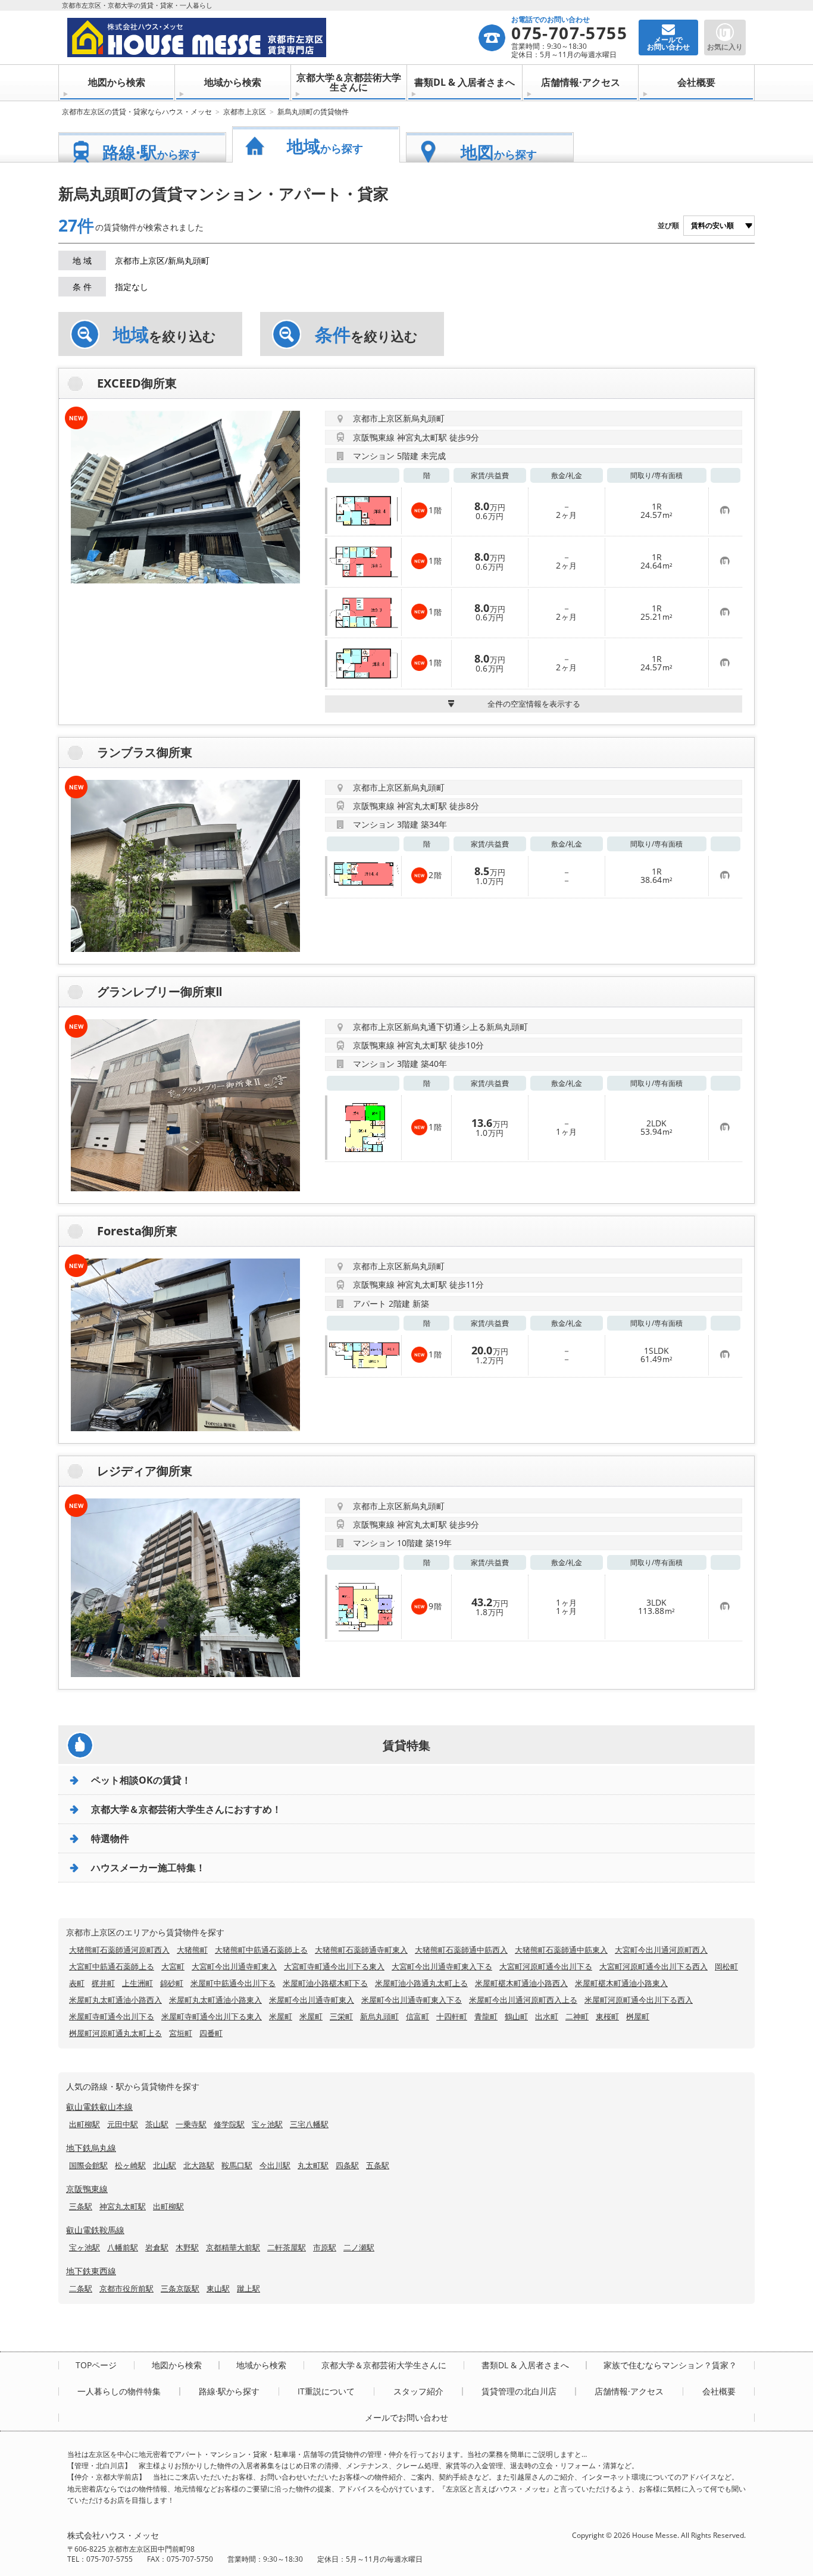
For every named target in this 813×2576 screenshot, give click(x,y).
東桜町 (607, 2016)
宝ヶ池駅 (267, 2124)
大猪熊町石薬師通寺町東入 (361, 1950)
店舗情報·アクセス (581, 82)
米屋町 (281, 2016)
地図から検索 (117, 82)
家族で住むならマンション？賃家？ (670, 2365)
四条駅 (347, 2165)
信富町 (418, 2016)
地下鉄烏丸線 (91, 2148)
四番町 (211, 2033)
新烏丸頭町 (379, 2016)
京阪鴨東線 (87, 2189)
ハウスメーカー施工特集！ (148, 1868)
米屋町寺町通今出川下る (112, 2016)
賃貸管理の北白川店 (519, 2391)
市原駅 (325, 2247)
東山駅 (218, 2288)
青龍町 (486, 2016)
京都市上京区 (245, 112)
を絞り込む (165, 335)
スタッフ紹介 (418, 2391)
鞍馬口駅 (237, 2165)
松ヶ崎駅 (130, 2165)
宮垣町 (181, 2033)
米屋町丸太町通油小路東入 (215, 2000)
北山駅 (165, 2165)
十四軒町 (452, 2016)
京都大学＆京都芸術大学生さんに (349, 82)
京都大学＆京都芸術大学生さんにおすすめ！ (186, 1809)
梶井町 (103, 1983)
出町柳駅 (85, 2124)
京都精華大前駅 (233, 2247)
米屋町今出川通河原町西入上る (523, 2000)
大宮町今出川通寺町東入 (234, 1966)
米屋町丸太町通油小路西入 (115, 2000)
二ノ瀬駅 (359, 2247)
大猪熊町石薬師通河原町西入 (119, 1950)
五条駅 (378, 2165)
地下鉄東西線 (91, 2271)
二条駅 (81, 2288)
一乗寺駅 (191, 2124)
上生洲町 (137, 1983)
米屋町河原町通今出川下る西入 (639, 2000)
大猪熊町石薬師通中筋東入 (561, 1950)
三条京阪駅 (180, 2288)
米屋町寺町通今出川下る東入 (212, 2016)
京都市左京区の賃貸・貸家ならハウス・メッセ (137, 112)
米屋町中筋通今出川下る (233, 1983)
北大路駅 (199, 2165)
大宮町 (173, 1966)
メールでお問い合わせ (406, 2418)
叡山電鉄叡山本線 (99, 2107)
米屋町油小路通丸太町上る (421, 1983)
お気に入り (725, 47)
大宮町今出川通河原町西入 (661, 1950)
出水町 (547, 2016)
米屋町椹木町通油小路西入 (521, 1983)
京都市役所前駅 (126, 2288)
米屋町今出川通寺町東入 (312, 2000)
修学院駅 (229, 2124)
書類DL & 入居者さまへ (465, 82)
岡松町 (726, 1966)
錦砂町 (172, 1983)
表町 (77, 1983)
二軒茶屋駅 (287, 2247)
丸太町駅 (313, 2165)
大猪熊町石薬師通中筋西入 (461, 1950)
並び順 (668, 225)
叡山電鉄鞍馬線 (95, 2230)
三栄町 (341, 2016)
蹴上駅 (248, 2288)
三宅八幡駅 (309, 2124)
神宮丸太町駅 (123, 2206)
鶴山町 (516, 2016)
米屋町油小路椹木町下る (325, 1983)
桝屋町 (638, 2016)
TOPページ (96, 2365)
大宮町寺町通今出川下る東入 (334, 1966)
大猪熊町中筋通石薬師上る (261, 1950)
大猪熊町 (192, 1950)
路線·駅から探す (229, 2391)
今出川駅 (275, 2165)
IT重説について (326, 2391)
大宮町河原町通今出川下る (546, 1966)
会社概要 (696, 82)
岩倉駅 (157, 2247)
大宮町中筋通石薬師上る (112, 1966)
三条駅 (81, 2206)
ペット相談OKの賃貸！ (141, 1780)
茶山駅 (157, 2124)
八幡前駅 (123, 2247)
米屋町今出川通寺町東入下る (412, 2000)
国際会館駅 (88, 2165)
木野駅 (187, 2247)
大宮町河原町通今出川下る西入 (653, 1966)
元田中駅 (123, 2124)
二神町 (577, 2016)
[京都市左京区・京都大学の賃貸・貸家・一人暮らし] (272, 38)
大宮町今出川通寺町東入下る (442, 1966)
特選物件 (110, 1838)
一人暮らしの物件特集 (119, 2391)
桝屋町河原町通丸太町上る (115, 2033)
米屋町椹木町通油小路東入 (621, 1983)
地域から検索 (233, 82)
